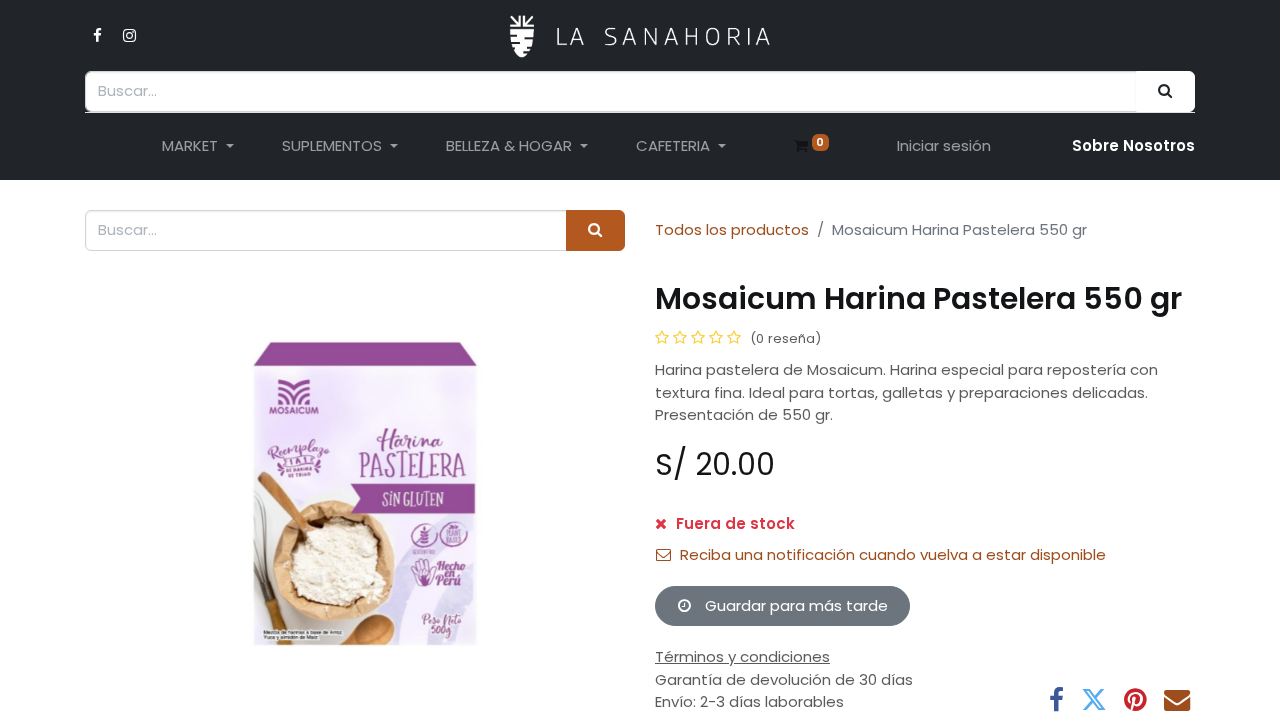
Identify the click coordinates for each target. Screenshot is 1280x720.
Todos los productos (732, 229)
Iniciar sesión (944, 145)
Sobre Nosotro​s (1133, 145)
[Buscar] (1165, 91)
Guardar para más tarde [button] (794, 605)
